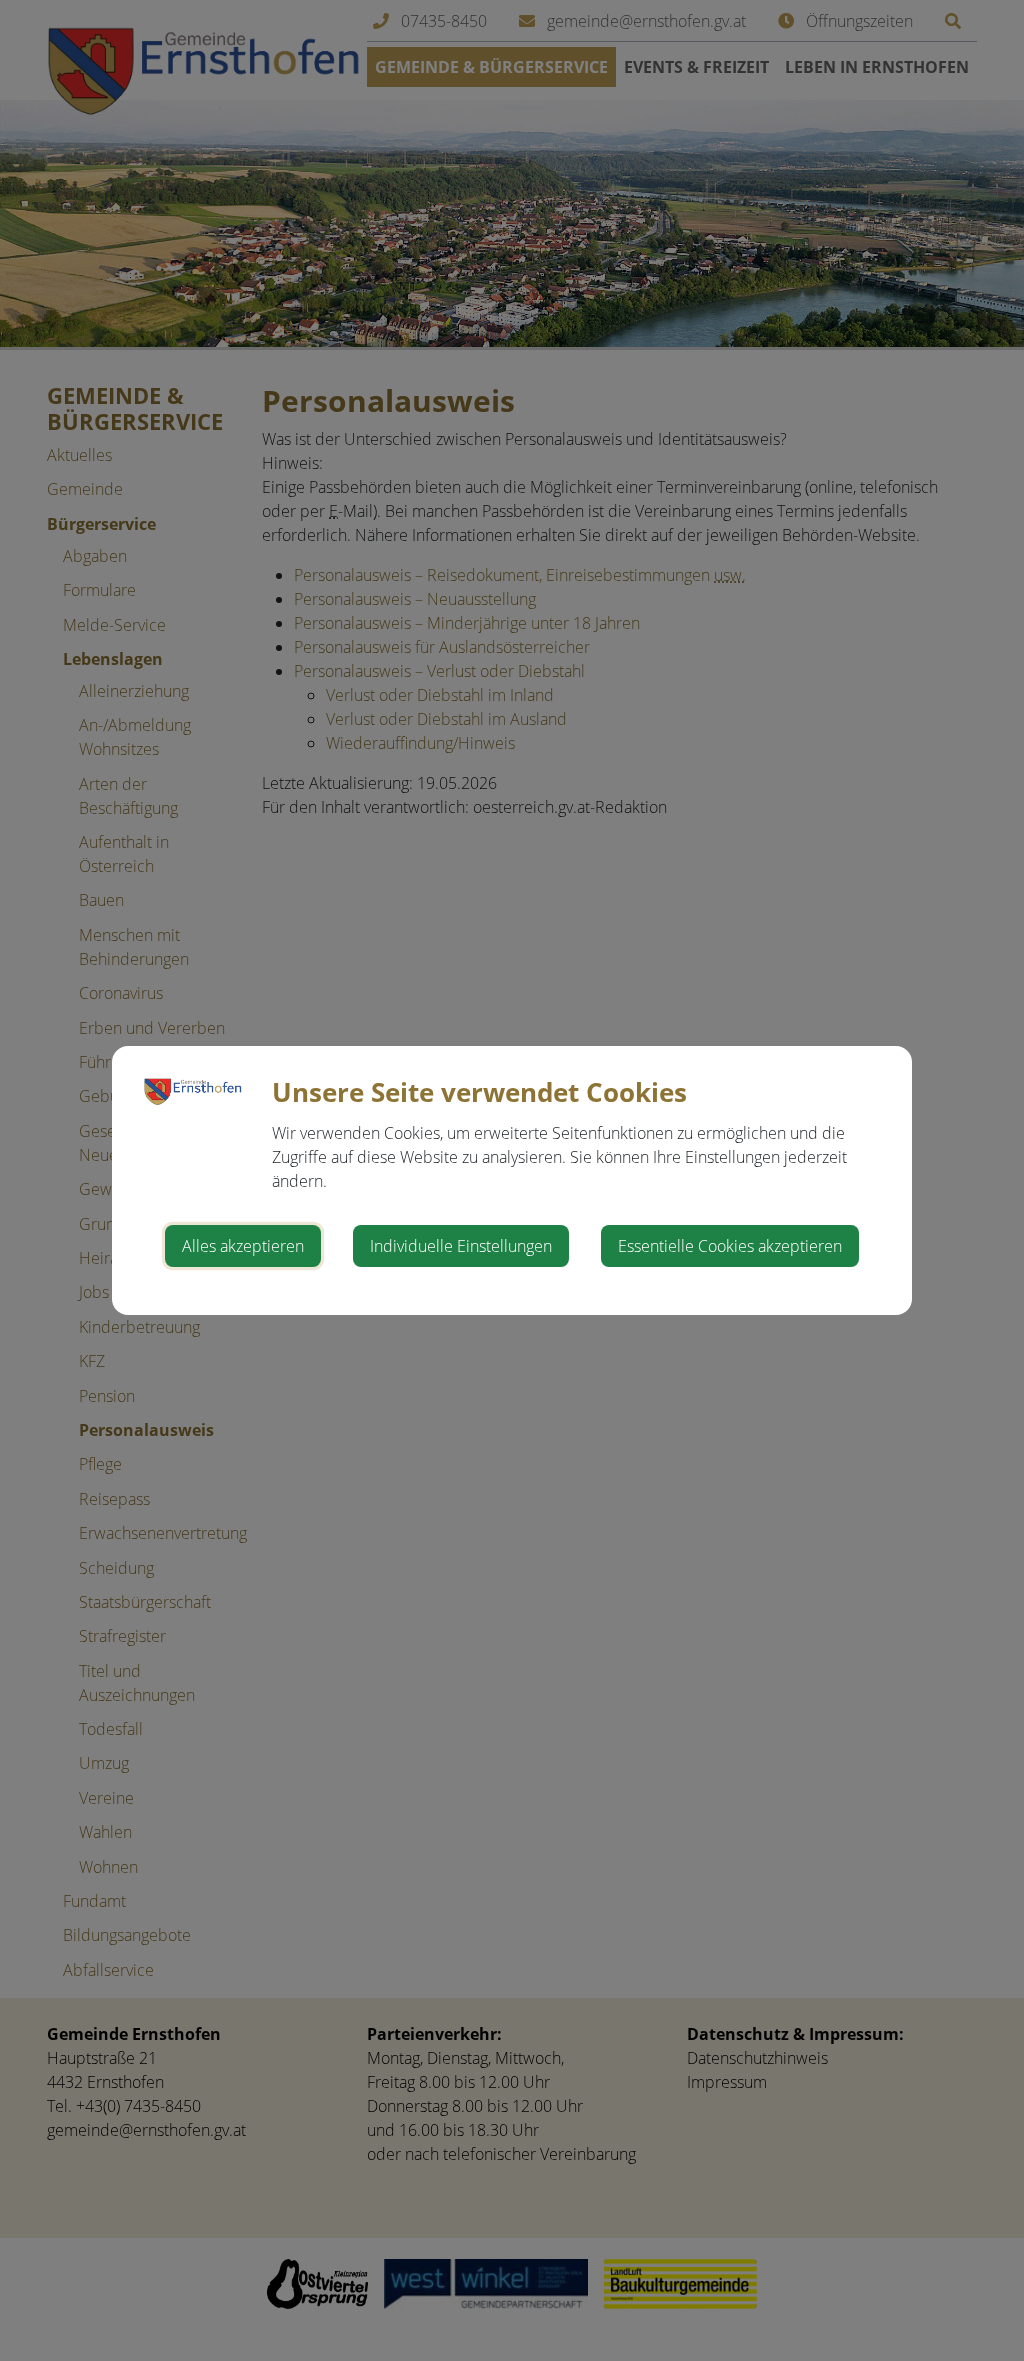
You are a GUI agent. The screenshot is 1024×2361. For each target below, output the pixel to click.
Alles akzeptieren (243, 1246)
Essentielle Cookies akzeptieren (730, 1246)
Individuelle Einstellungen (461, 1246)
